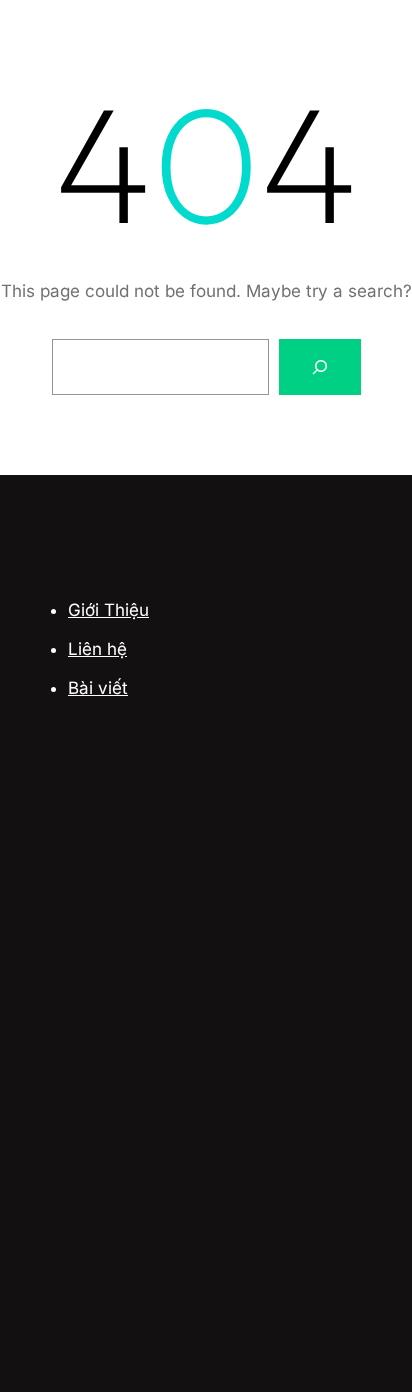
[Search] (320, 367)
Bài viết (98, 688)
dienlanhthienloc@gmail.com (191, 1213)
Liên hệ (97, 649)
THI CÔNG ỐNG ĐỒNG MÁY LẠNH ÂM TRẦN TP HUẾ (194, 933)
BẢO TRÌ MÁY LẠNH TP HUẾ (156, 857)
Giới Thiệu (108, 610)
